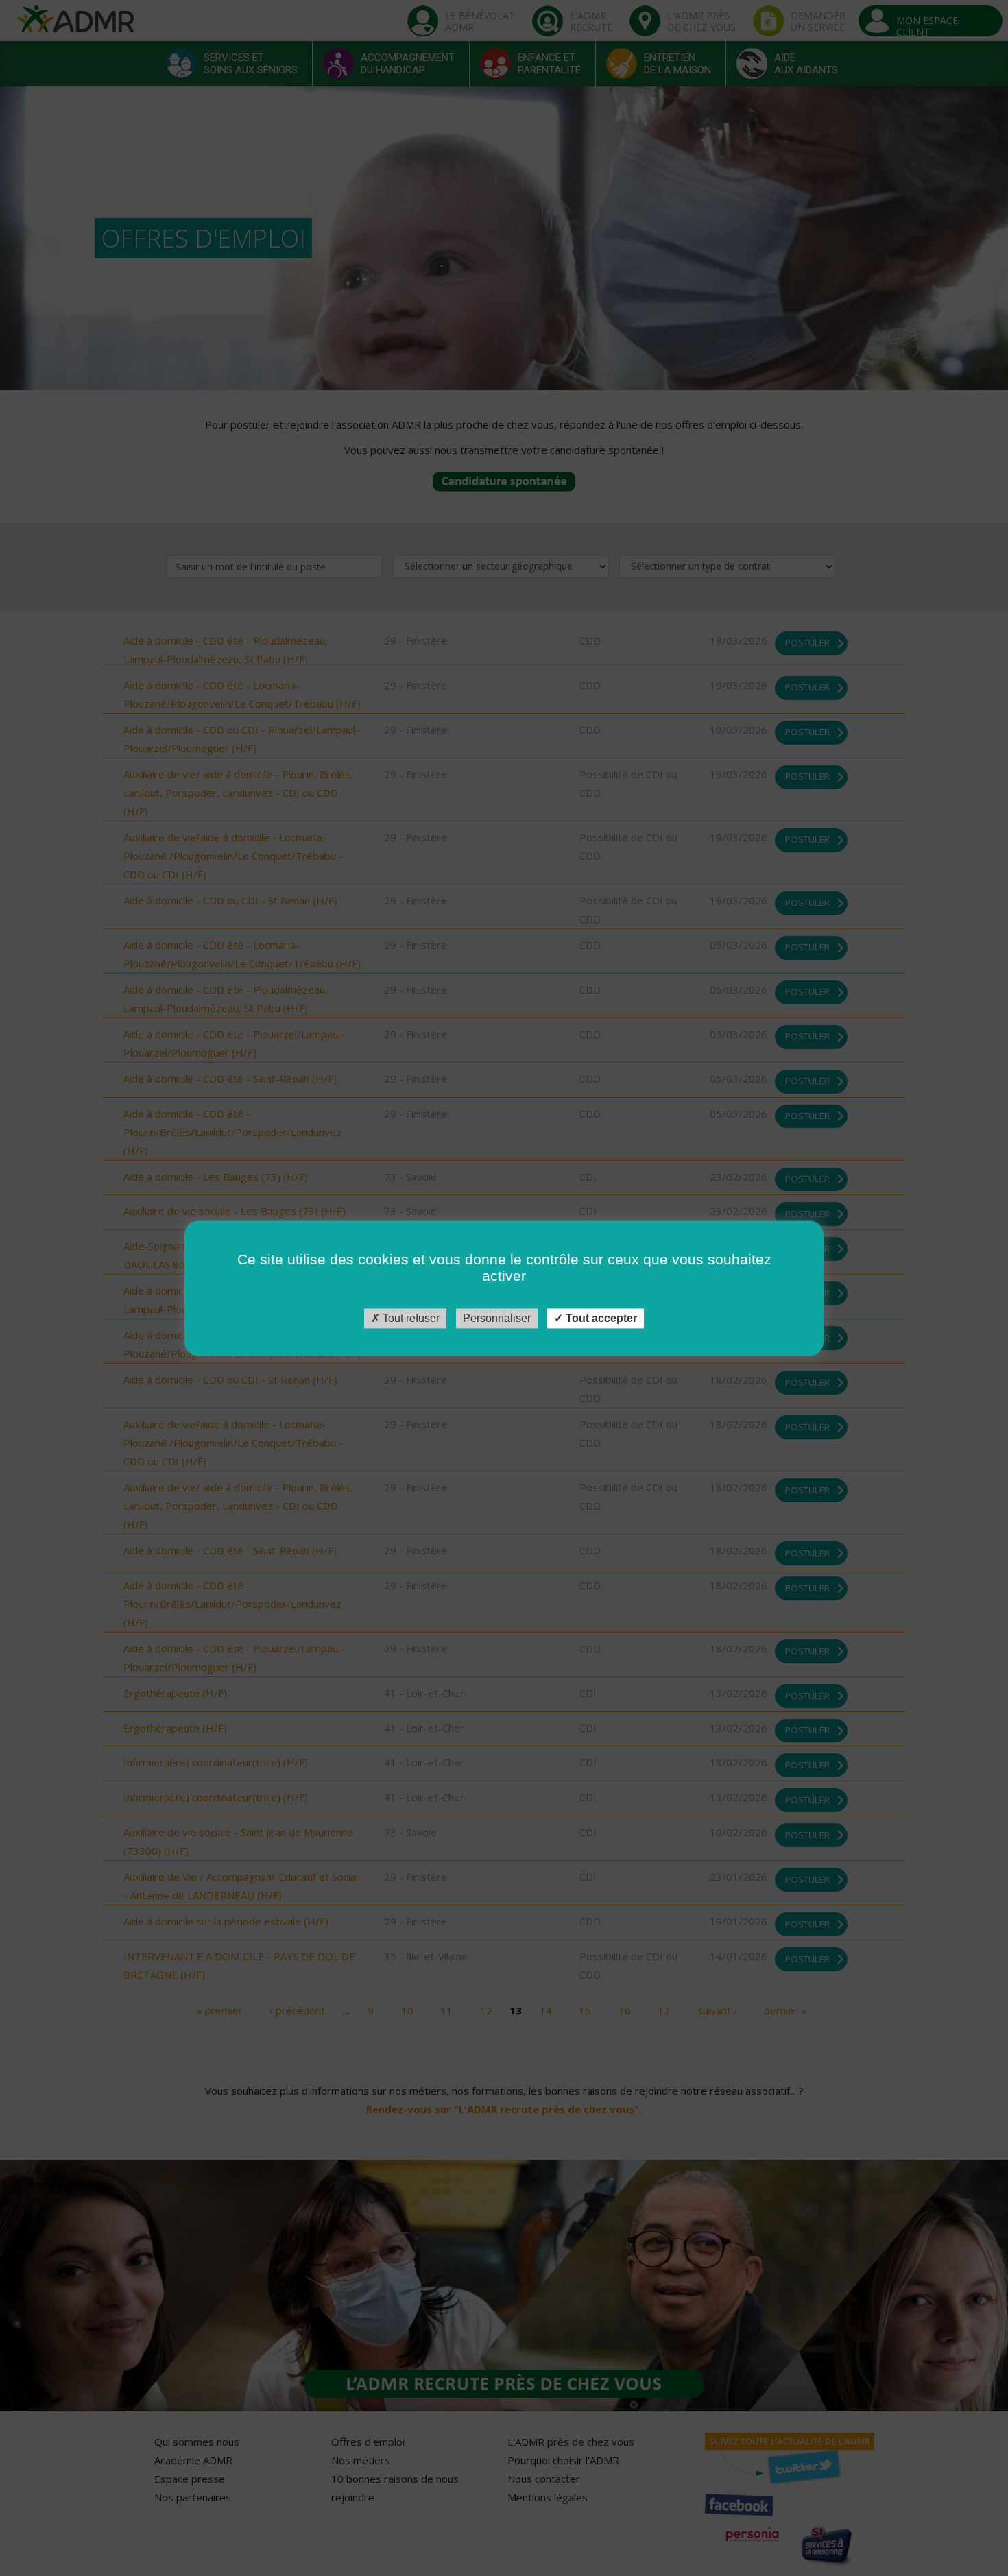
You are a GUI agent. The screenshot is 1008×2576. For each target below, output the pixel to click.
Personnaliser (497, 1318)
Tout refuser (410, 1318)
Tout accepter (600, 1318)
